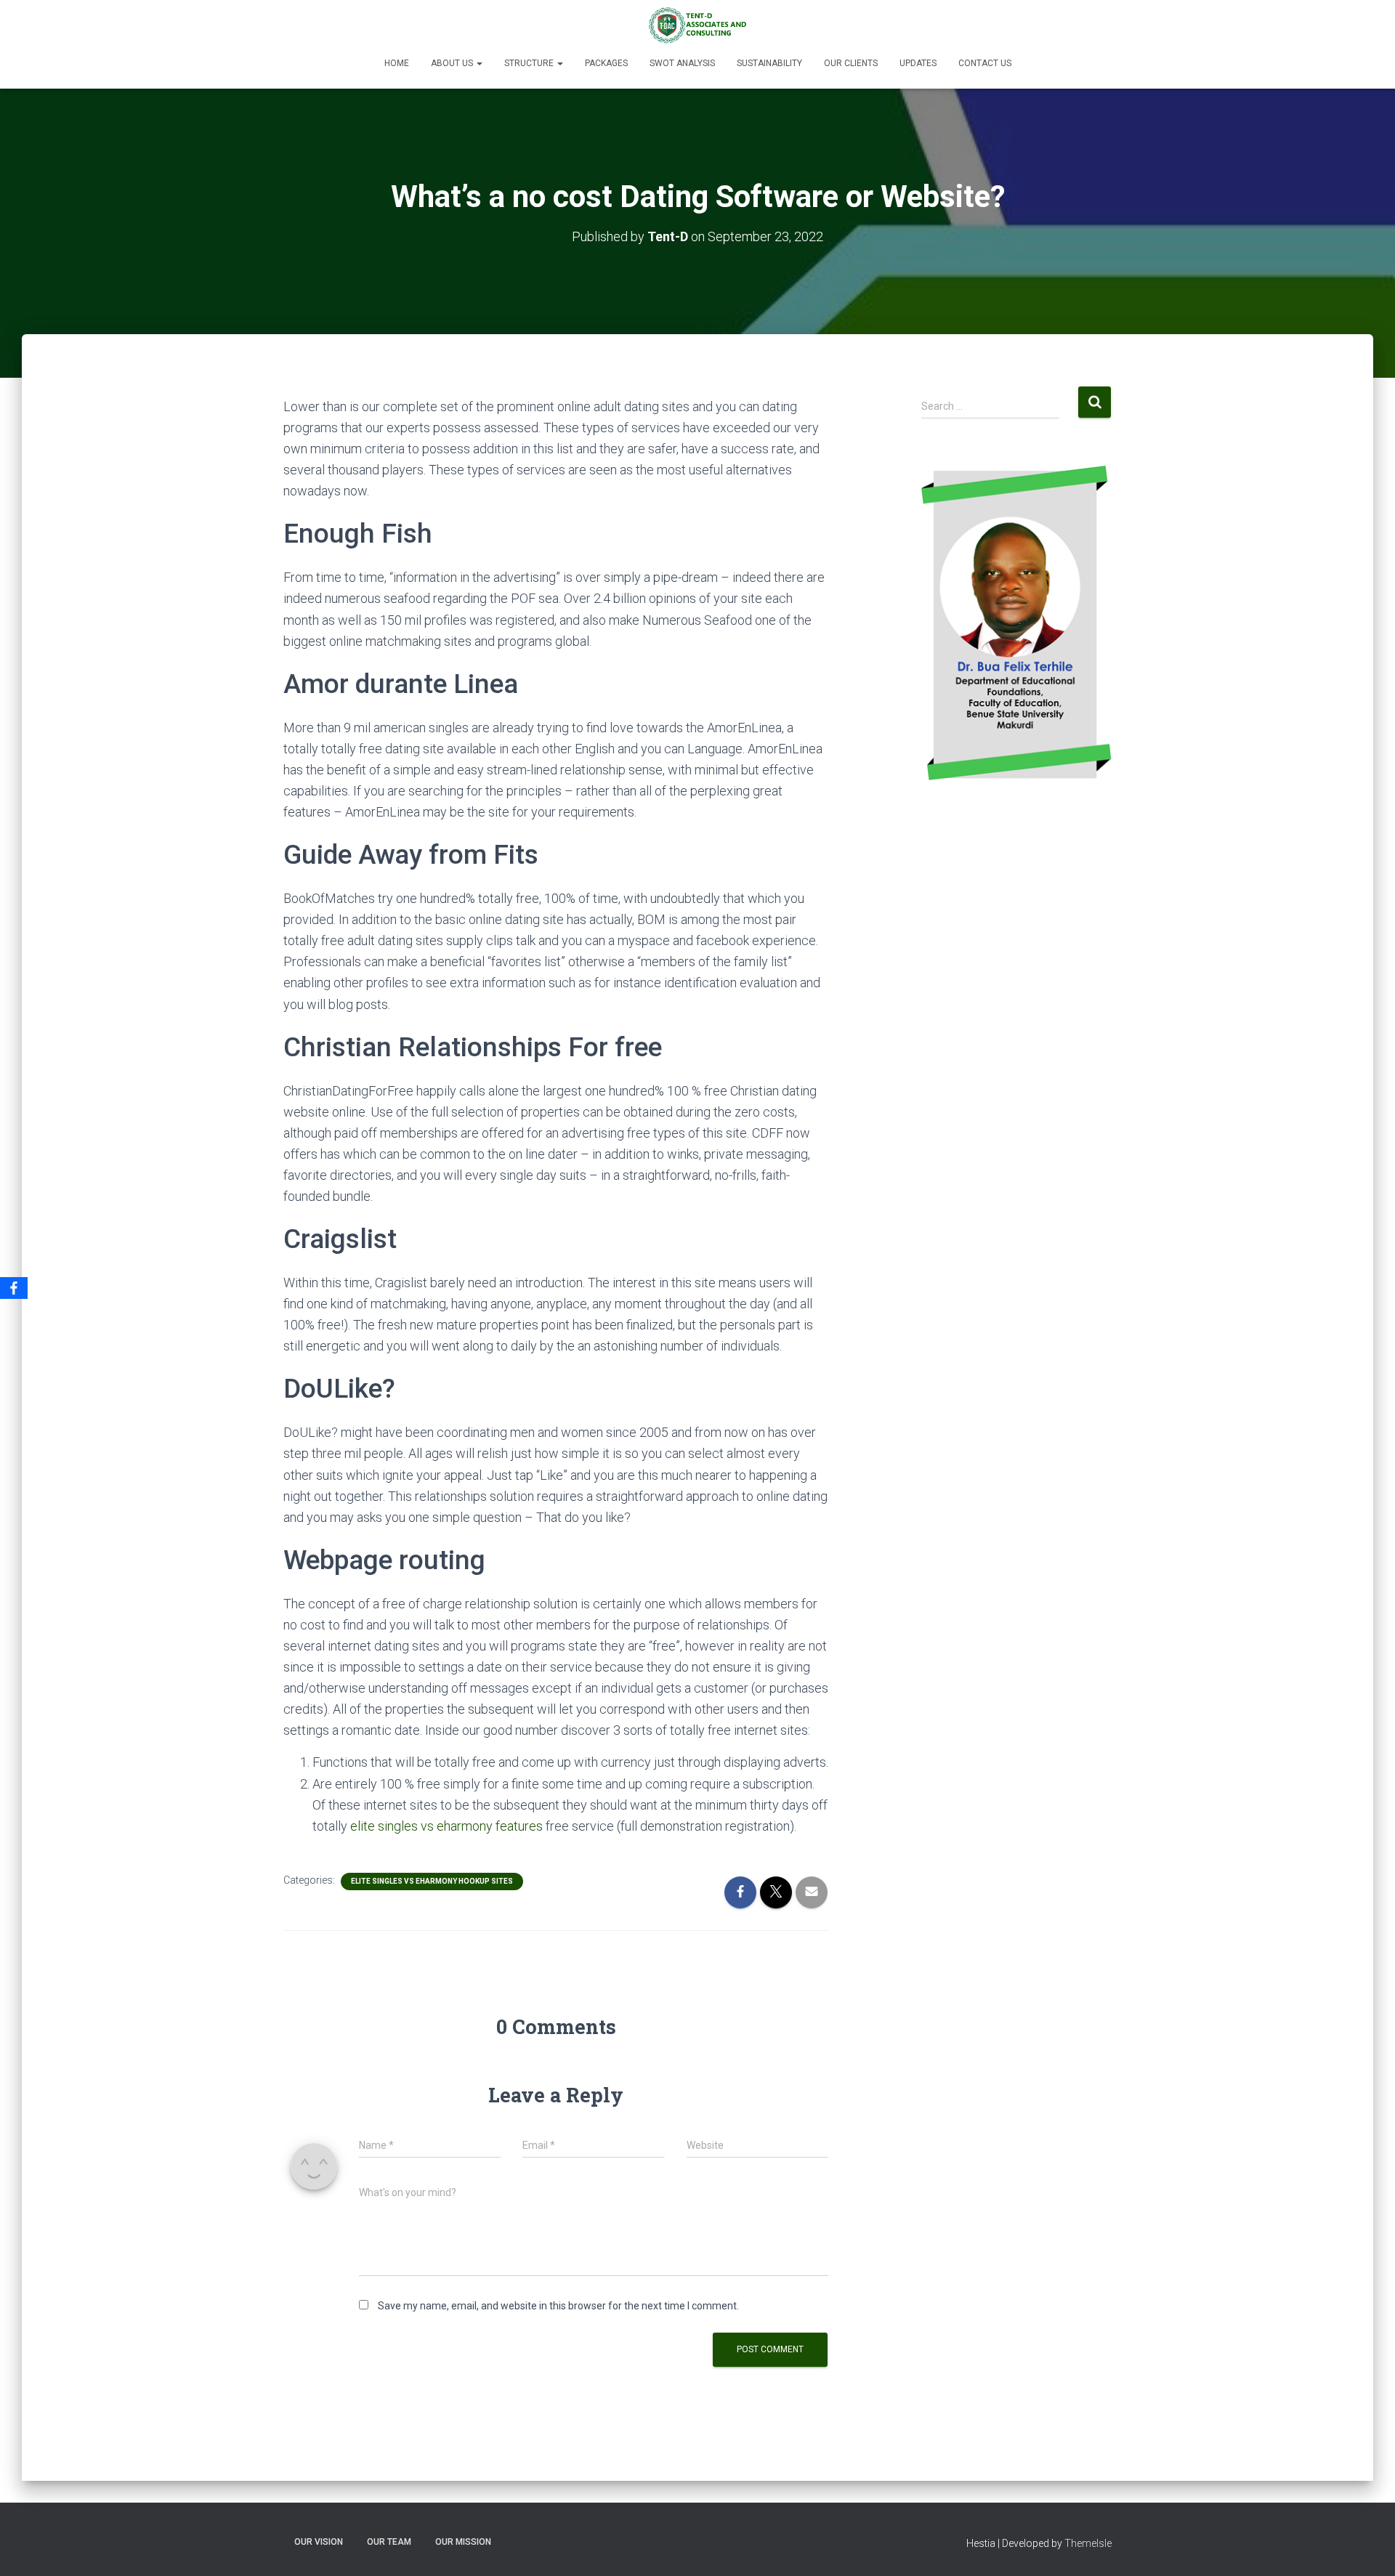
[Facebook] (14, 1288)
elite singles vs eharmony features (446, 1826)
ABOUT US (453, 63)
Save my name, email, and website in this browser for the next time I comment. (558, 2306)
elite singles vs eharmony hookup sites (432, 1881)
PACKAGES (606, 63)
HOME (397, 63)
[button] (479, 63)
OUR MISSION (463, 2542)
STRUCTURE (530, 63)
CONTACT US (985, 63)
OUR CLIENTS (851, 63)
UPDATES (918, 63)
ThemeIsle (1088, 2543)
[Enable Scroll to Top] (1366, 2547)
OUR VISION (319, 2542)
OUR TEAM (389, 2542)
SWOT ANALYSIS (682, 63)
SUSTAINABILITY (769, 63)
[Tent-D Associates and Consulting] (697, 25)
